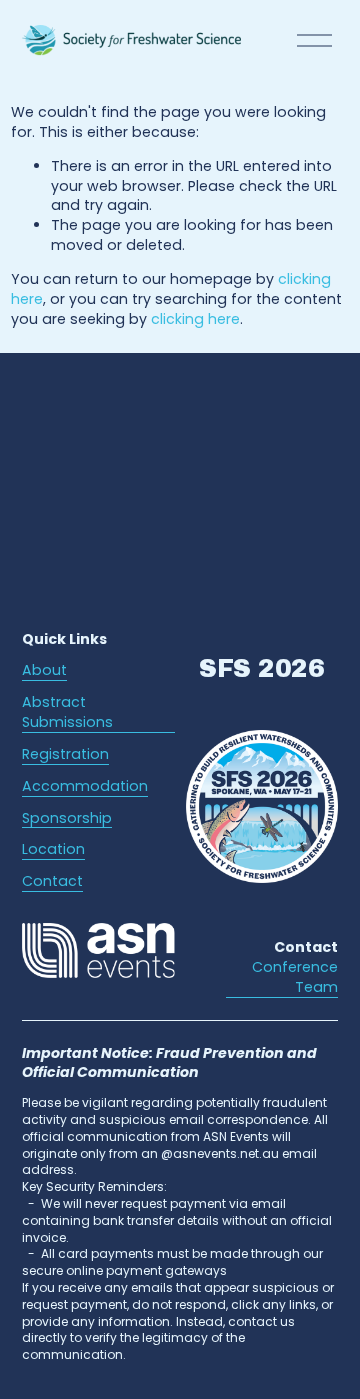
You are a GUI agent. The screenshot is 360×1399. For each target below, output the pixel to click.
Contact (52, 881)
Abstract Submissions (67, 712)
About (44, 670)
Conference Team (295, 977)
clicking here (195, 319)
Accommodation (85, 786)
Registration (65, 754)
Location (53, 849)
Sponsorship (67, 818)
